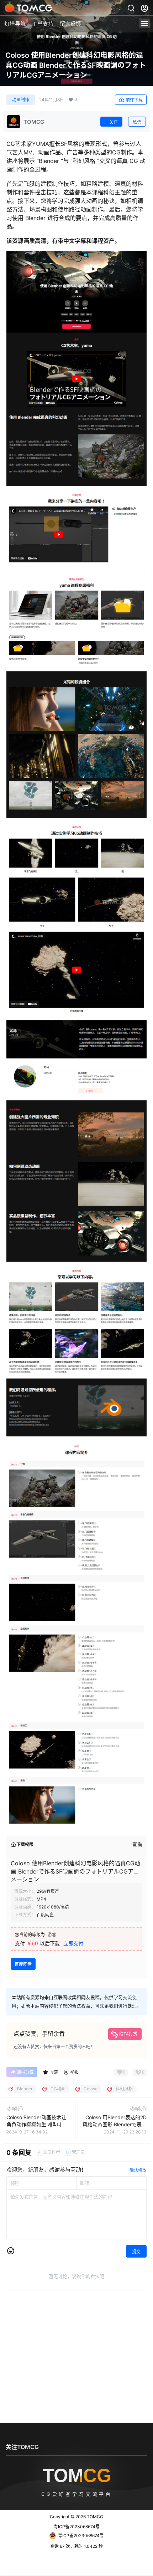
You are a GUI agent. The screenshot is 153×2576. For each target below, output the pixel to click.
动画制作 (21, 100)
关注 (114, 122)
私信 (137, 122)
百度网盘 (23, 1964)
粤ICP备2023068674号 (77, 2527)
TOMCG (94, 2517)
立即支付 (73, 1943)
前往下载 (134, 100)
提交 (136, 2252)
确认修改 (138, 2170)
